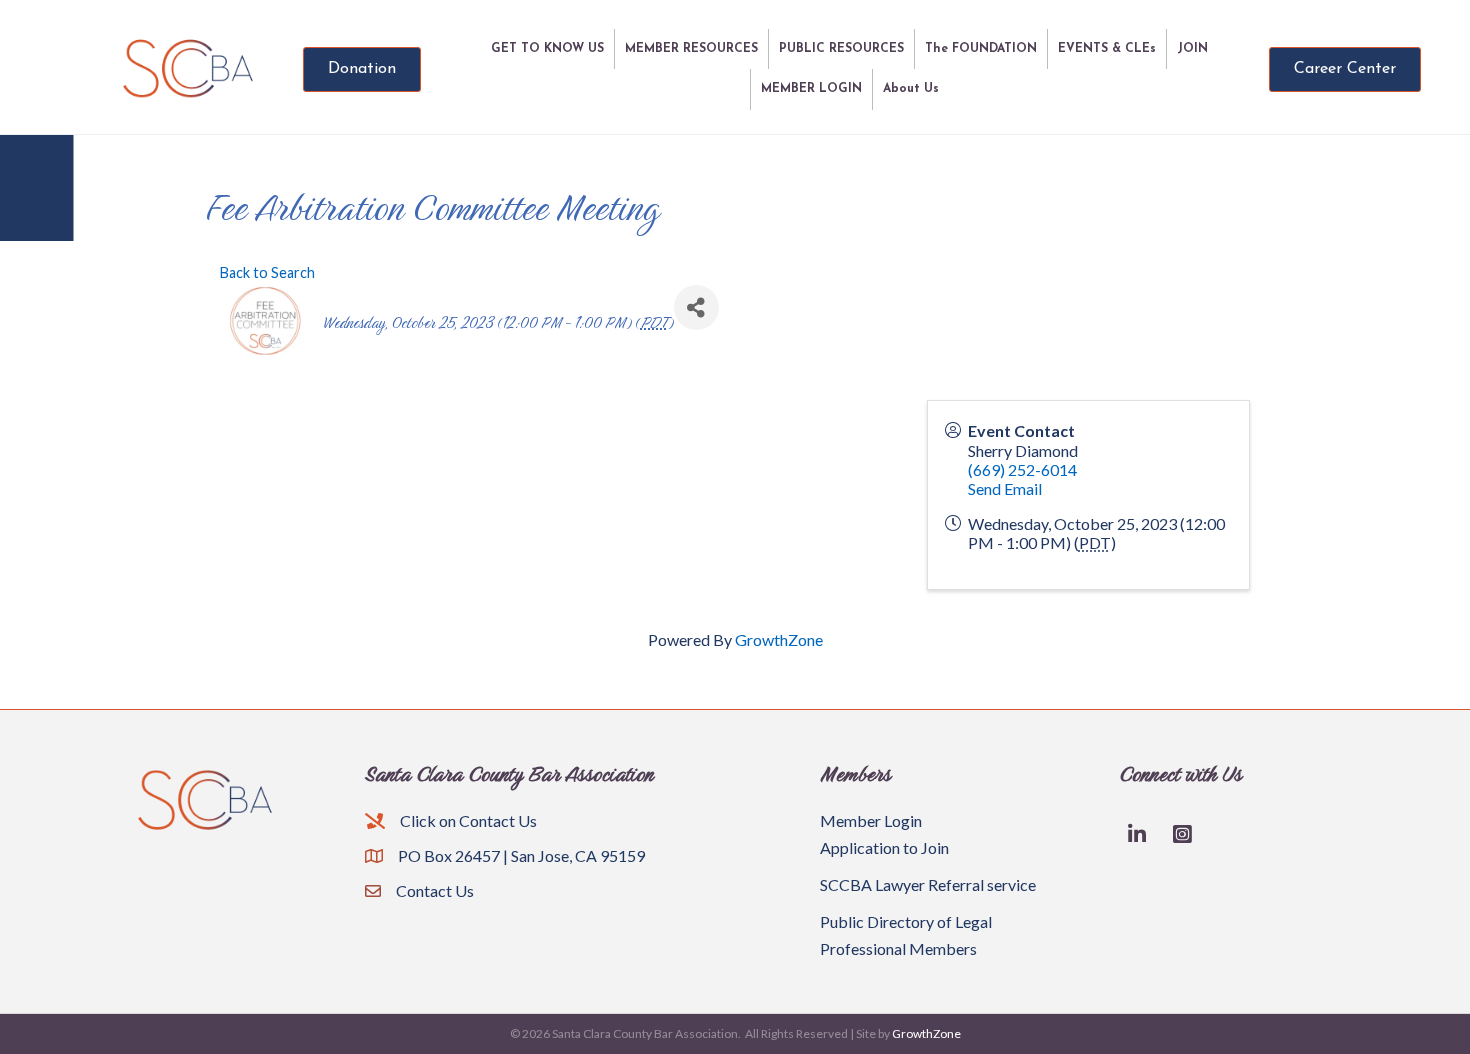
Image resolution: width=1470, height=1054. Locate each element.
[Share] (696, 307)
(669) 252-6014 (1022, 469)
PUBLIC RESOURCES (841, 49)
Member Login (871, 820)
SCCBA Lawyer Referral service (928, 884)
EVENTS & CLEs (1107, 49)
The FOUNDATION (981, 49)
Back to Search (267, 272)
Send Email (1005, 488)
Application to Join (884, 847)
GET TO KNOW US (547, 49)
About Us (911, 89)
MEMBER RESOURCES (691, 49)
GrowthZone (779, 639)
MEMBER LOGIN (811, 89)
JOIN (1192, 49)
